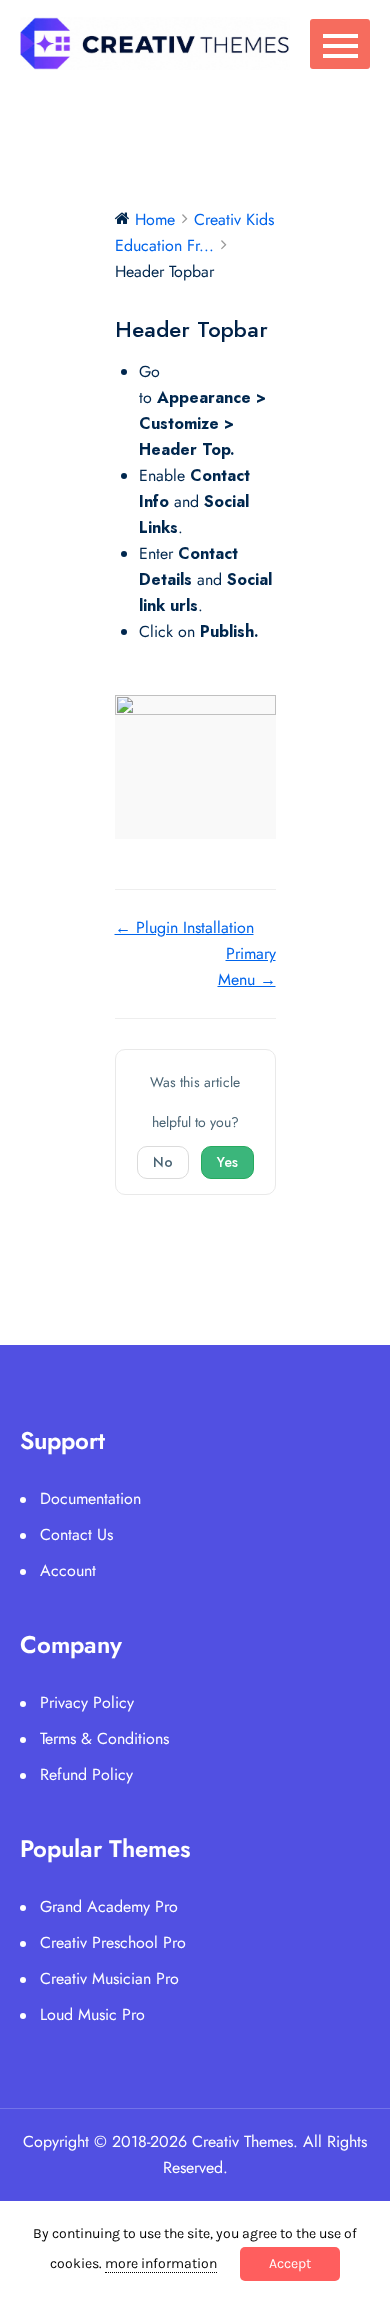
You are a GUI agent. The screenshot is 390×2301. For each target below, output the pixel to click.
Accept (290, 2263)
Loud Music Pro (92, 2014)
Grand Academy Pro (109, 1906)
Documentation (90, 1498)
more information (161, 2263)
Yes (227, 1162)
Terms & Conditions (104, 1738)
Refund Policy (86, 1774)
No (163, 1162)
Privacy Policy (87, 1702)
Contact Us (76, 1534)
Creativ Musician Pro (109, 1978)
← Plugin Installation (184, 927)
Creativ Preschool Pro (113, 1942)
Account (68, 1570)
